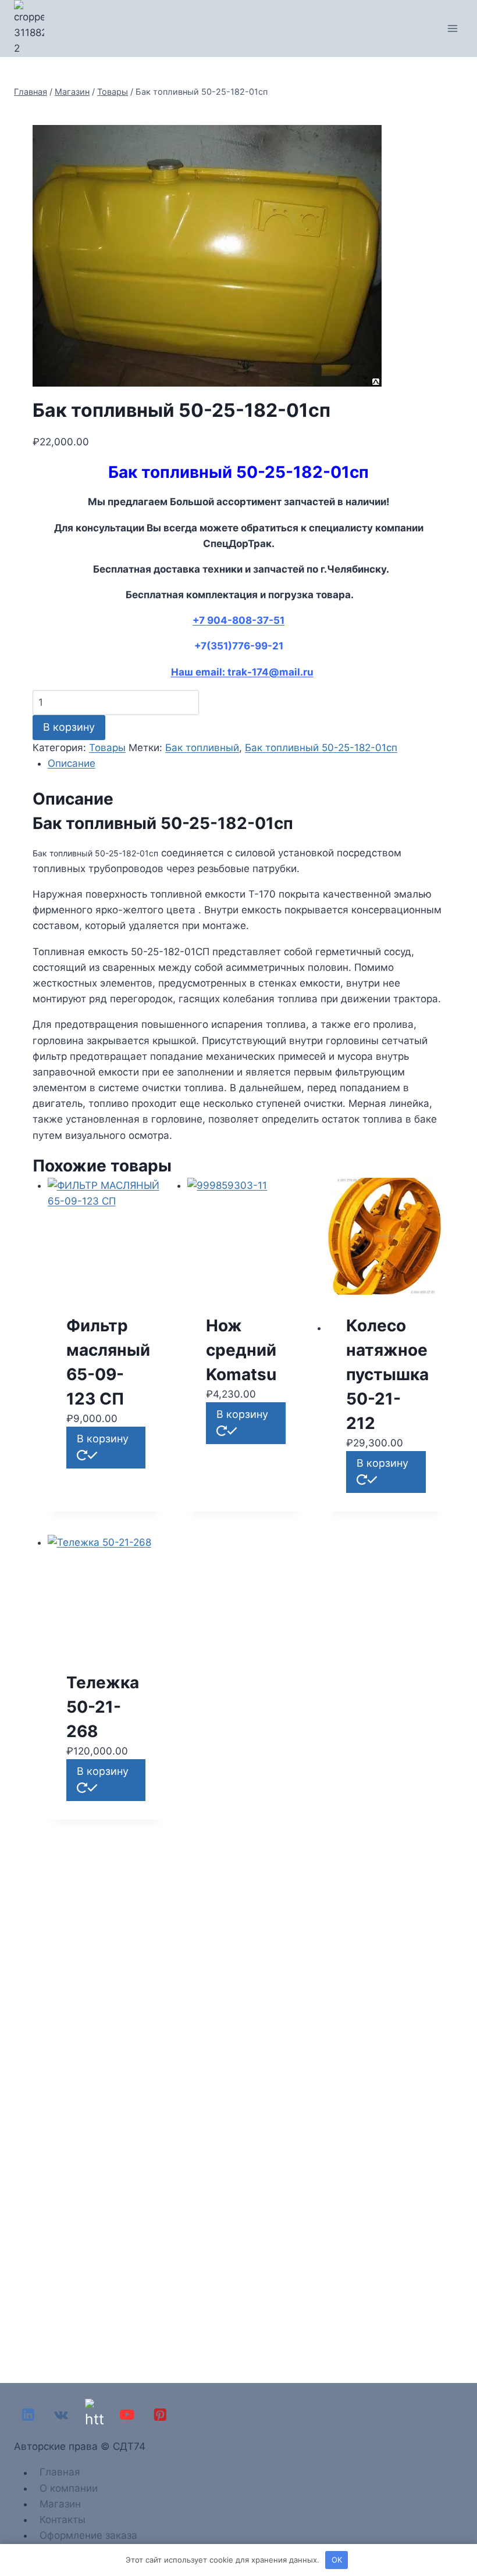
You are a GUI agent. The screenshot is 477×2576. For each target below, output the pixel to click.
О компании (69, 2488)
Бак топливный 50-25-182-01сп (321, 748)
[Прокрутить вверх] (465, 2535)
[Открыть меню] (452, 28)
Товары (107, 748)
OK (337, 2560)
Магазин (60, 2504)
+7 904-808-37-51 (238, 620)
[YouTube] (127, 2415)
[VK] (61, 2415)
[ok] (94, 2415)
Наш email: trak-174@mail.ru (242, 672)
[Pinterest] (160, 2415)
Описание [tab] (72, 763)
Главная (60, 2473)
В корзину (69, 727)
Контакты (63, 2520)
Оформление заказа (88, 2535)
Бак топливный (202, 748)
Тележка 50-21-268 (103, 1707)
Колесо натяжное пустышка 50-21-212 (387, 1374)
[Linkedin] (28, 2415)
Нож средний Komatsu (241, 1350)
